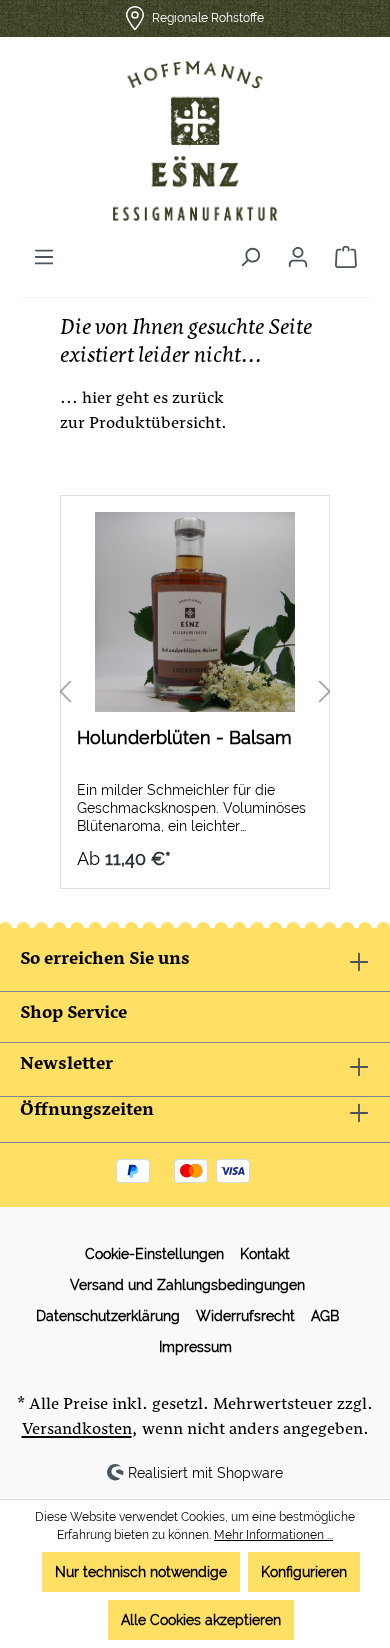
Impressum (195, 1347)
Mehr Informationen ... (273, 1535)
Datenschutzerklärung (108, 1316)
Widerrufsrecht (245, 1316)
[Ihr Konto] (298, 257)
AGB (325, 1316)
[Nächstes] (325, 692)
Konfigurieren (304, 1572)
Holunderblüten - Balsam (184, 737)
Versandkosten (77, 1431)
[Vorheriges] (65, 692)
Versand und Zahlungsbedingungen (187, 1285)
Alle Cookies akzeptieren (201, 1620)
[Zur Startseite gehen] (195, 141)
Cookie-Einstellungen (154, 1254)
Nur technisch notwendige (141, 1572)
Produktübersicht (155, 425)
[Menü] (44, 257)
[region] (195, 692)
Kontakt (265, 1254)
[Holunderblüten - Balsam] (195, 612)
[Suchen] (250, 257)
